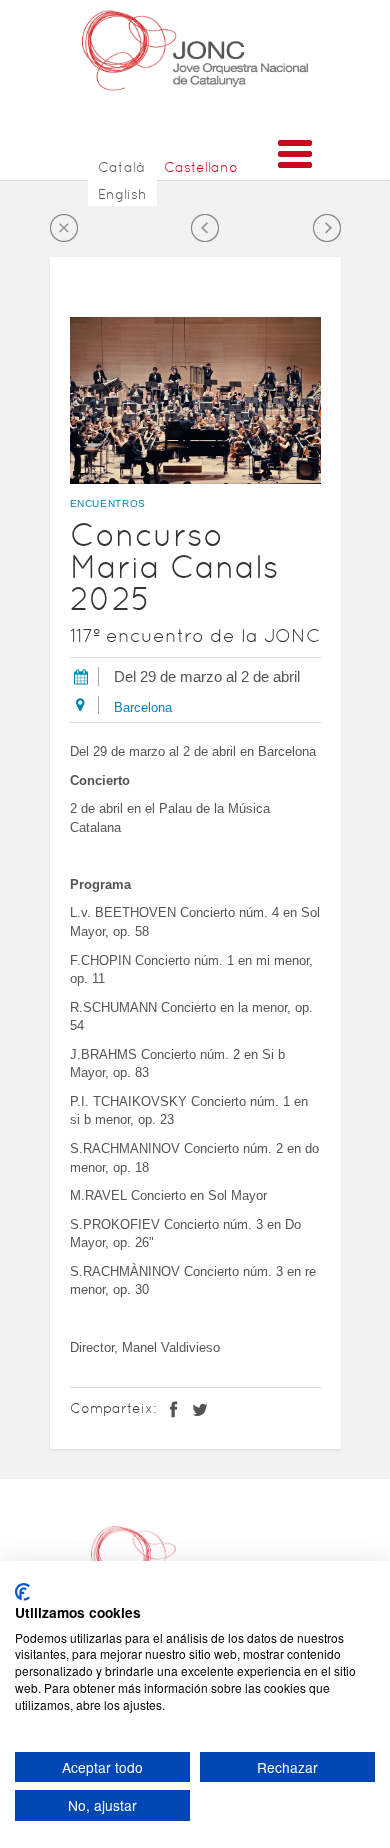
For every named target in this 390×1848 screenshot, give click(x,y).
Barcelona (143, 707)
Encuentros (108, 503)
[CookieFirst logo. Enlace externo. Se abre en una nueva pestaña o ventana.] (22, 1592)
